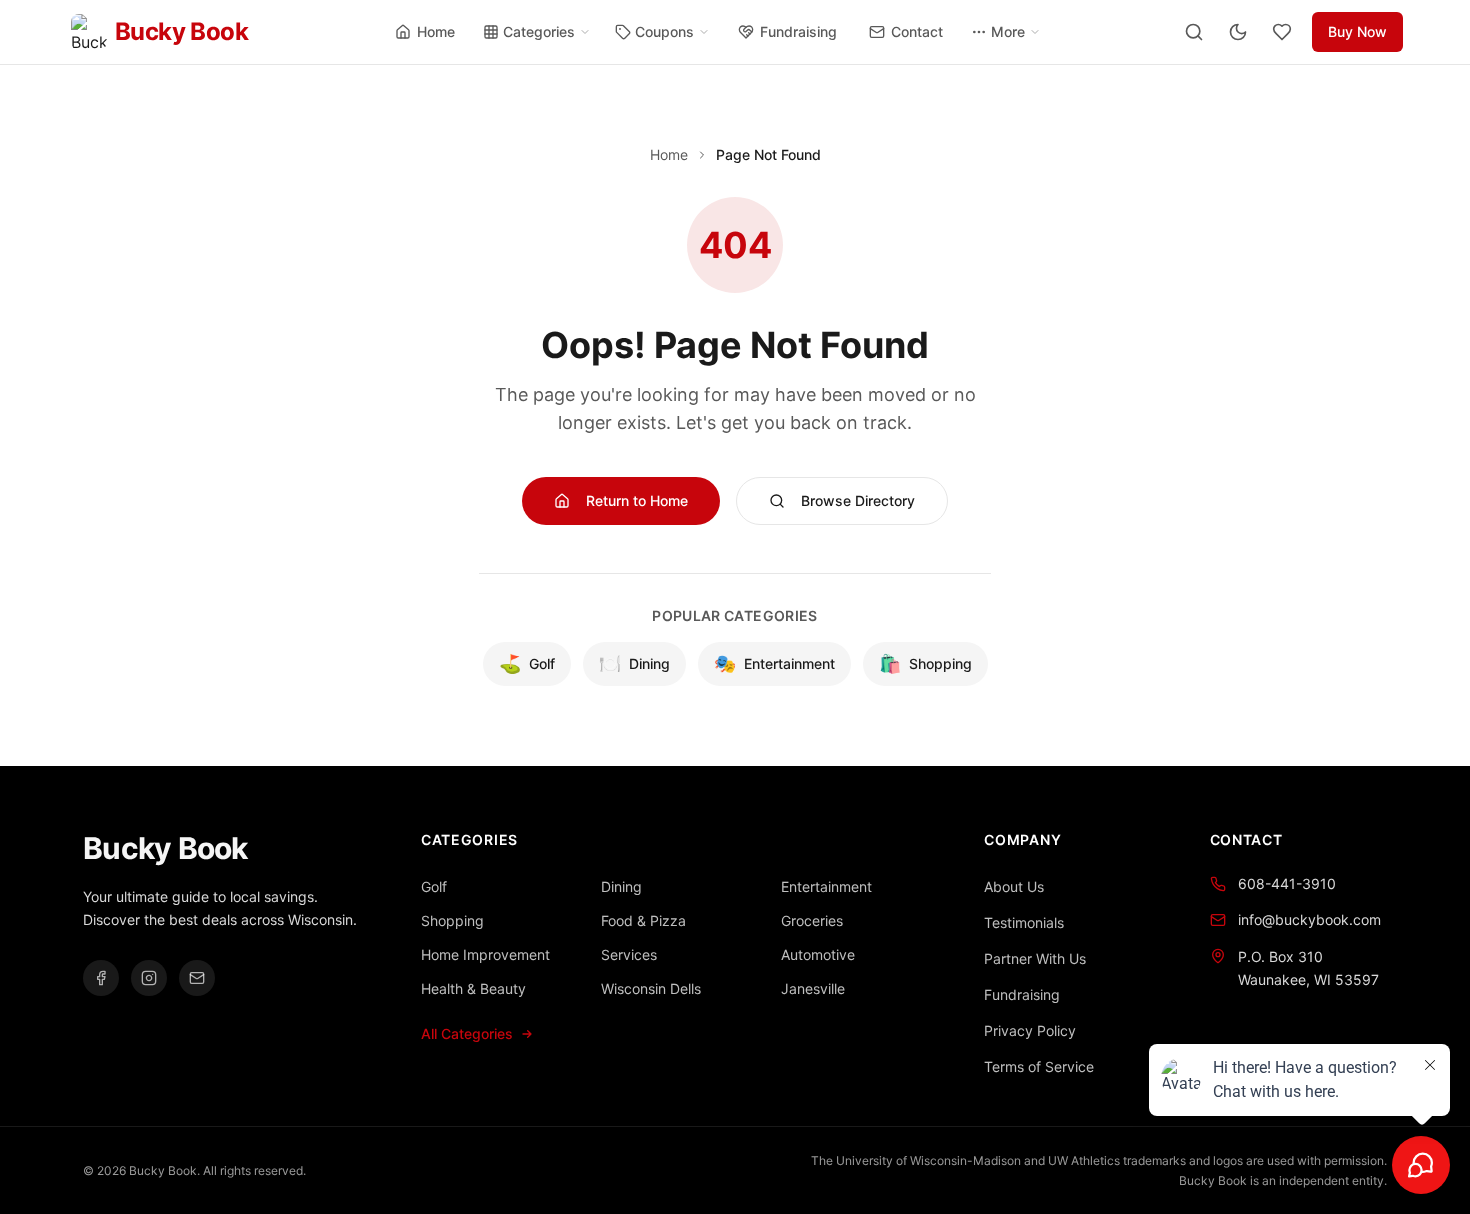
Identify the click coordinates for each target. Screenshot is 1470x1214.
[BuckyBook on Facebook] (101, 978)
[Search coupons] (1194, 32)
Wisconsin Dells (651, 988)
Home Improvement (485, 954)
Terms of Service (1039, 1066)
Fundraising (798, 31)
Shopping (925, 663)
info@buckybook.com (1309, 919)
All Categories (467, 1033)
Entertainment (774, 663)
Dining (634, 663)
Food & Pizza (643, 920)
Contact (917, 31)
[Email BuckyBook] (197, 978)
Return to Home (637, 500)
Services (629, 954)
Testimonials (1024, 922)
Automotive (818, 954)
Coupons (664, 31)
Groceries (812, 920)
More (1008, 31)
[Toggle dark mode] (1238, 32)
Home (436, 31)
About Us (1014, 886)
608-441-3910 (1287, 883)
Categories (539, 31)
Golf (527, 663)
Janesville (813, 988)
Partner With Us (1035, 958)
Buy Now (1357, 31)
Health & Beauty (473, 988)
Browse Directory (858, 500)
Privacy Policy (1030, 1030)
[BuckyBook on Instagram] (149, 978)
